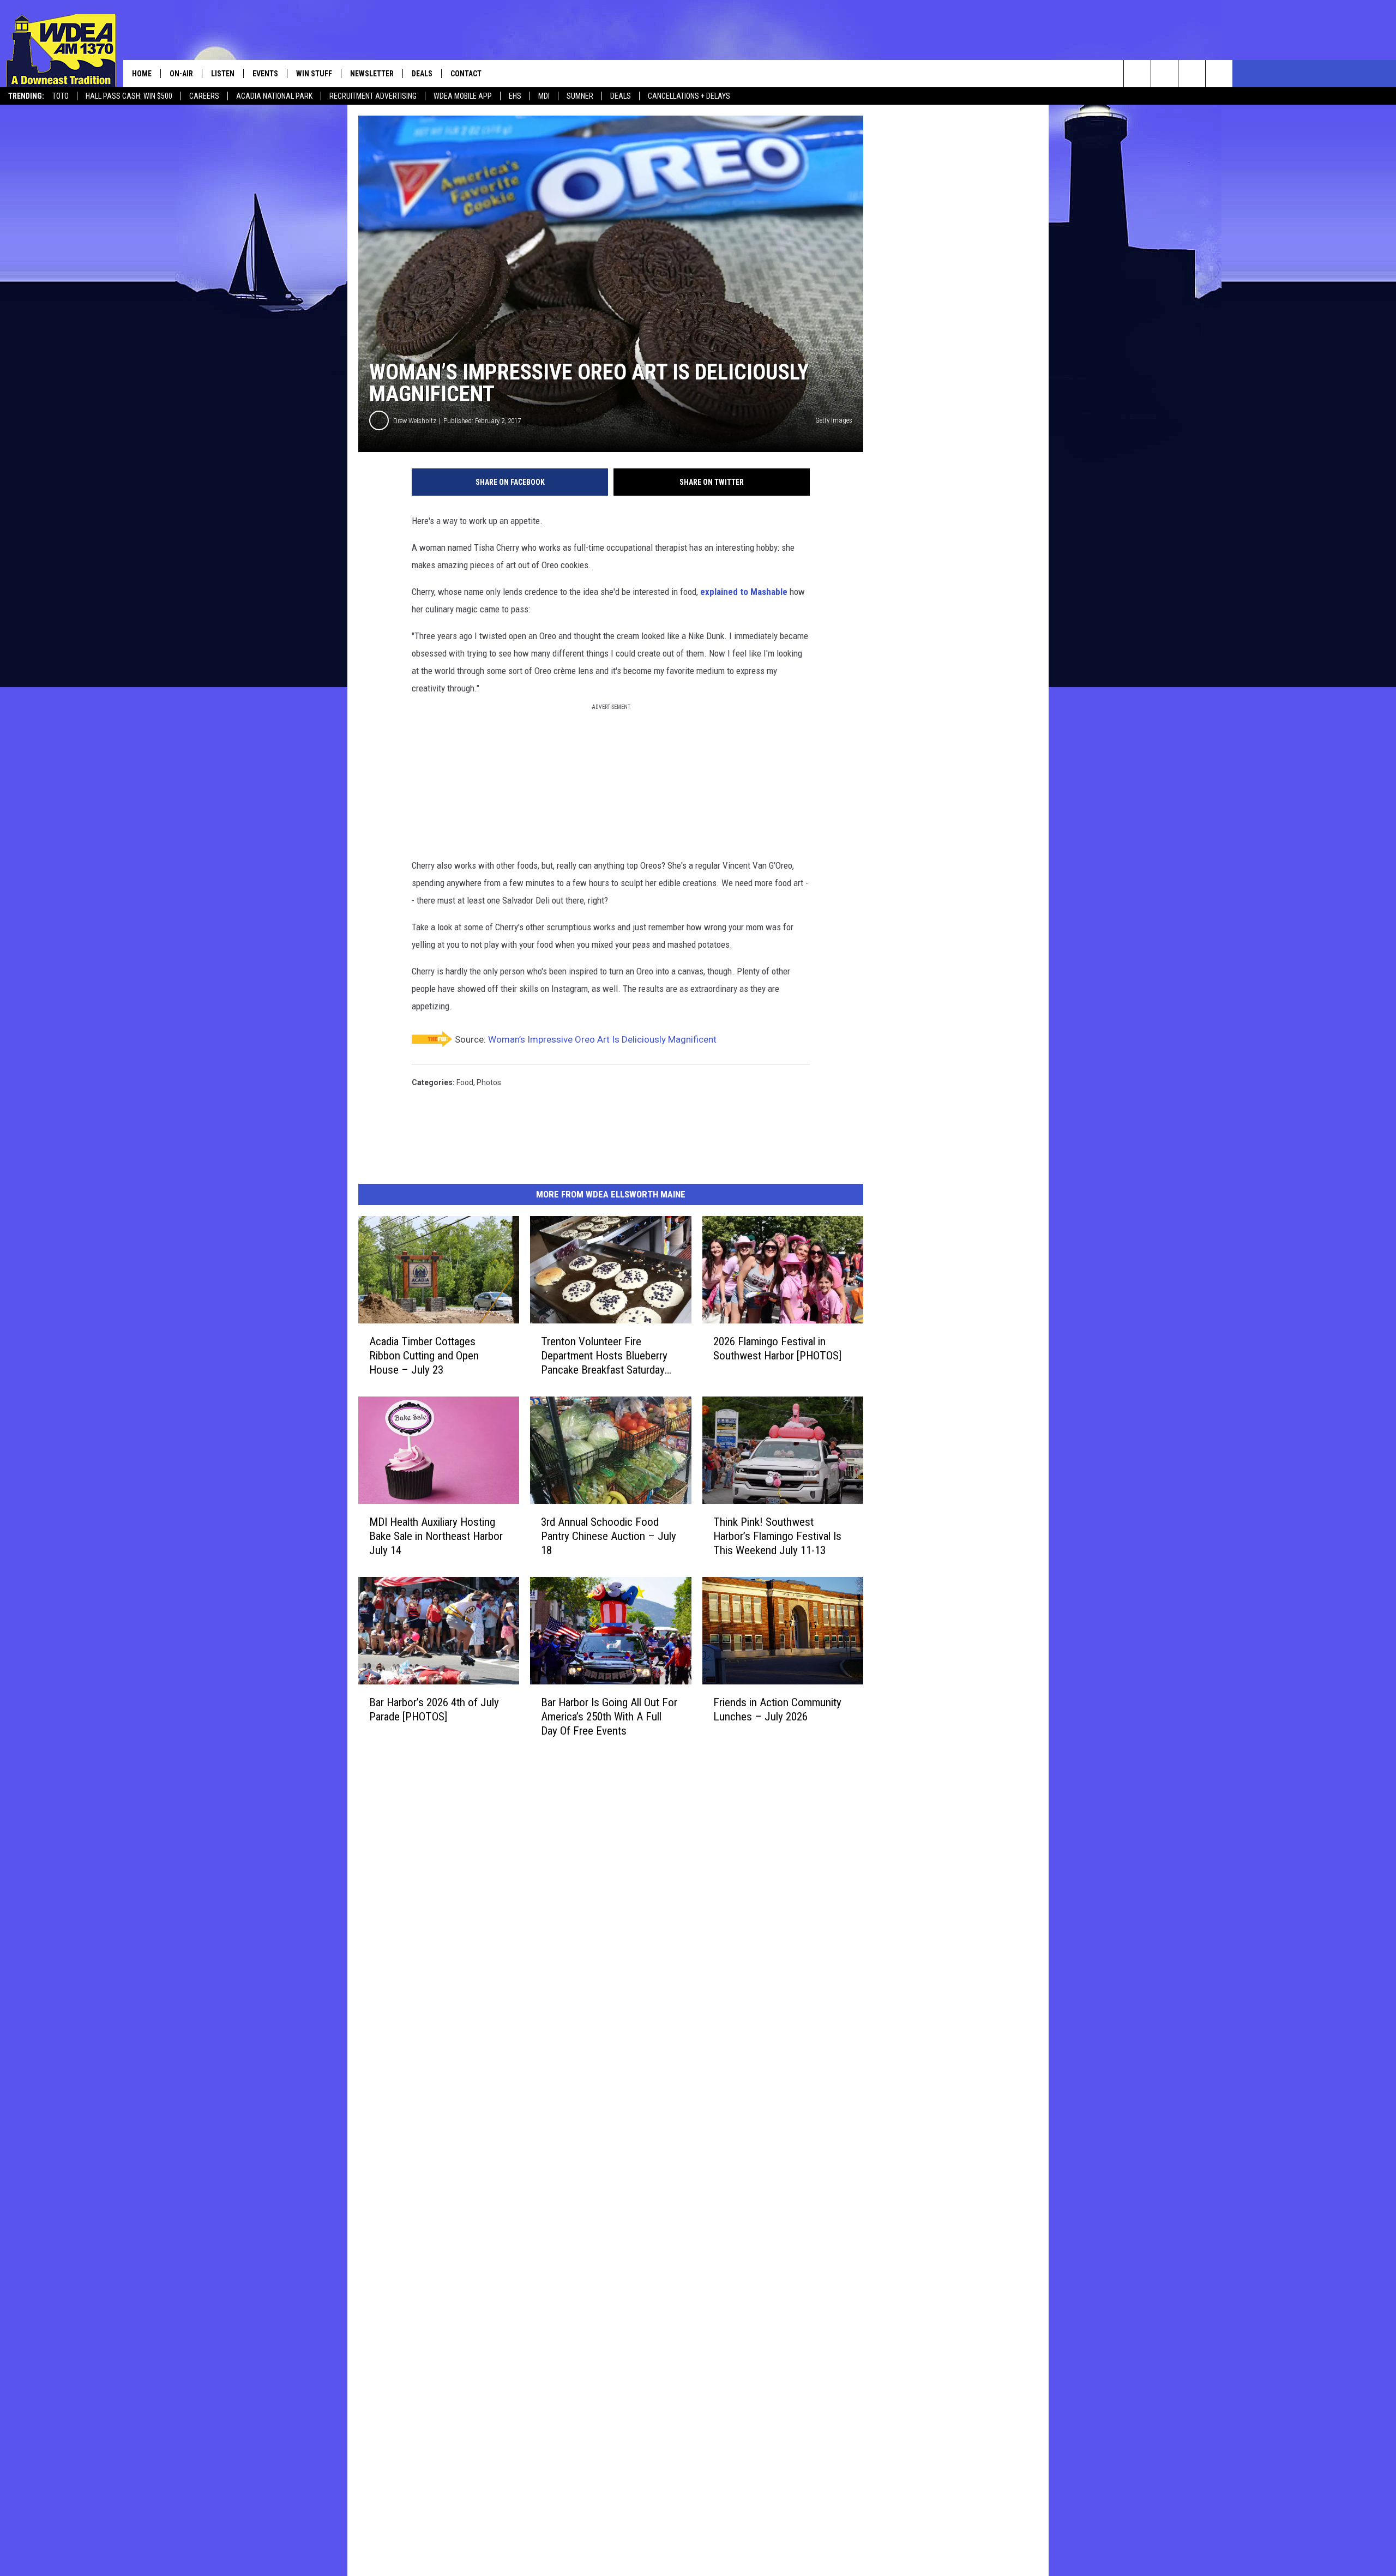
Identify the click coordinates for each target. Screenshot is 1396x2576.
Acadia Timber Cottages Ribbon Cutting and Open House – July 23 (424, 1356)
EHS (515, 96)
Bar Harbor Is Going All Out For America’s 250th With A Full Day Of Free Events (609, 1716)
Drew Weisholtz (415, 421)
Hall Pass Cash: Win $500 (129, 96)
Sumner (580, 96)
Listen (223, 74)
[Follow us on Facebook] (1192, 74)
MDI (544, 96)
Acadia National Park (274, 96)
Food (465, 1082)
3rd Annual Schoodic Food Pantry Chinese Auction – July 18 (609, 1536)
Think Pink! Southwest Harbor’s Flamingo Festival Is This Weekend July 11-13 (777, 1536)
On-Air (181, 74)
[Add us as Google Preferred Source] (1165, 74)
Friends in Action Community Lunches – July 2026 (777, 1709)
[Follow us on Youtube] (1219, 74)
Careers (204, 96)
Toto (61, 96)
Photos (489, 1082)
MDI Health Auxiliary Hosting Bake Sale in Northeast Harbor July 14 (436, 1536)
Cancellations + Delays (689, 96)
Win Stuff (314, 74)
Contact (466, 74)
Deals (621, 96)
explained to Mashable (744, 592)
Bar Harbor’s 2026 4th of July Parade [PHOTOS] (434, 1709)
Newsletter (372, 74)
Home (142, 74)
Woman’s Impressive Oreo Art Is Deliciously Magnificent (602, 1039)
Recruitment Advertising (373, 96)
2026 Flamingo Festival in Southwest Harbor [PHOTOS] (777, 1349)
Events (265, 74)
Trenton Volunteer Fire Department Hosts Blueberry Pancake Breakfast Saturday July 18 (604, 1356)
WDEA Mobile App (463, 96)
